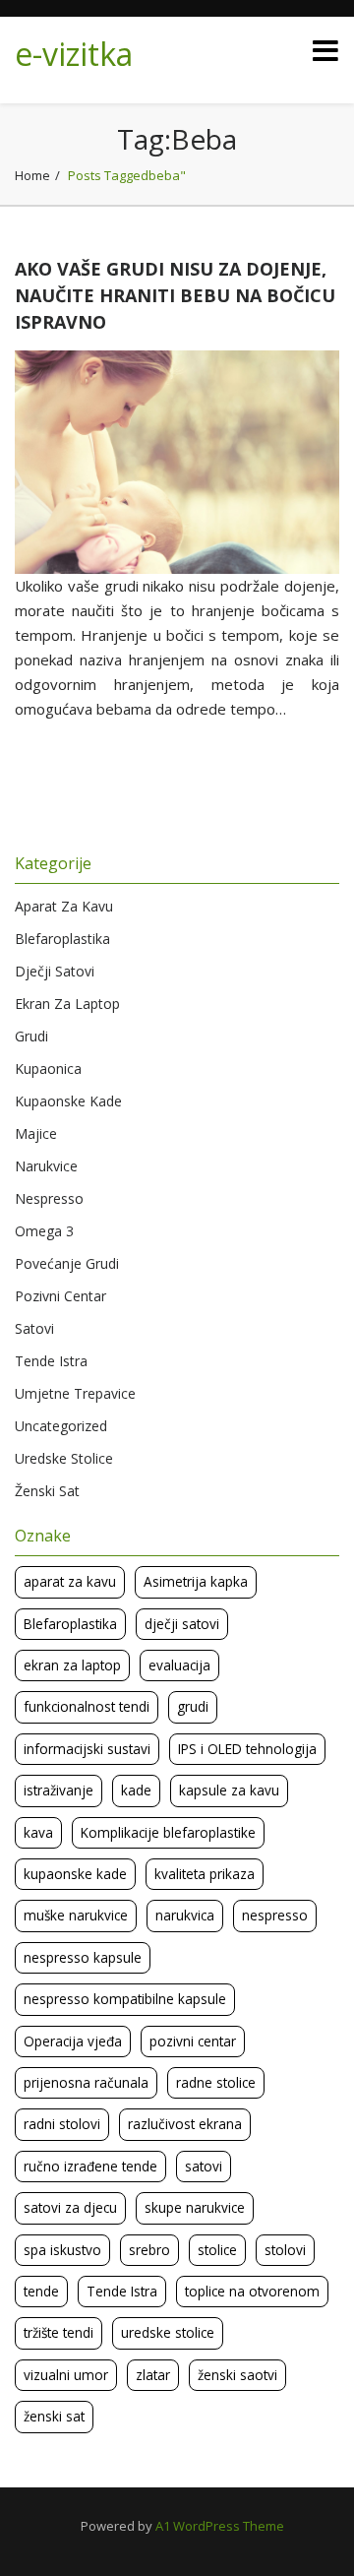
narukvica (185, 1915)
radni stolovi (62, 2124)
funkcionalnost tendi (87, 1706)
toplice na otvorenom (252, 2291)
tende (41, 2291)
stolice (217, 2250)
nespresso (275, 1915)
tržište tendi (59, 2332)
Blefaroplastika (62, 939)
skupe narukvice (195, 2207)
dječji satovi (182, 1624)
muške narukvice (76, 1915)
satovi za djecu (70, 2207)
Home (32, 175)
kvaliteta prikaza (205, 1874)
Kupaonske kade (68, 1101)
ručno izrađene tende (90, 2166)
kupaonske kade (75, 1874)
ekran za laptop (72, 1665)
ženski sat (54, 2416)
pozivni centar (193, 2041)
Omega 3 (44, 1231)
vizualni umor (66, 2375)
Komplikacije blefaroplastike (168, 1832)
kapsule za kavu (229, 1790)
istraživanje (59, 1790)
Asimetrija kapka (196, 1581)
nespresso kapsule (83, 1957)
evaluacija (179, 1665)
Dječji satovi (55, 971)
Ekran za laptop (67, 1004)
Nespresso (49, 1198)
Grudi (31, 1036)
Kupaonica (48, 1068)
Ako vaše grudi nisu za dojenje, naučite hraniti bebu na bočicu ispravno (175, 295)
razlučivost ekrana (185, 2124)
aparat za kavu (70, 1581)
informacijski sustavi (87, 1749)
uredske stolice (168, 2332)
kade (136, 1790)
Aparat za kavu (64, 906)
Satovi (34, 1328)
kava (38, 1832)
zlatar (153, 2375)
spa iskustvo (62, 2250)
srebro (149, 2250)
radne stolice (216, 2082)
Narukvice (46, 1166)
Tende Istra (51, 1361)
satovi (204, 2166)
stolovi (285, 2250)
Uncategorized (61, 1426)
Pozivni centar (60, 1296)
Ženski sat (47, 1491)
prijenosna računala (86, 2082)
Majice (36, 1133)
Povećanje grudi (67, 1263)
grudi (193, 1706)
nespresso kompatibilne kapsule (125, 1999)
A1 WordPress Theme (220, 2526)
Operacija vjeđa (73, 2041)
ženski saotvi (237, 2375)
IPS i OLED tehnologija (247, 1749)
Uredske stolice (64, 1458)
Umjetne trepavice (75, 1393)
